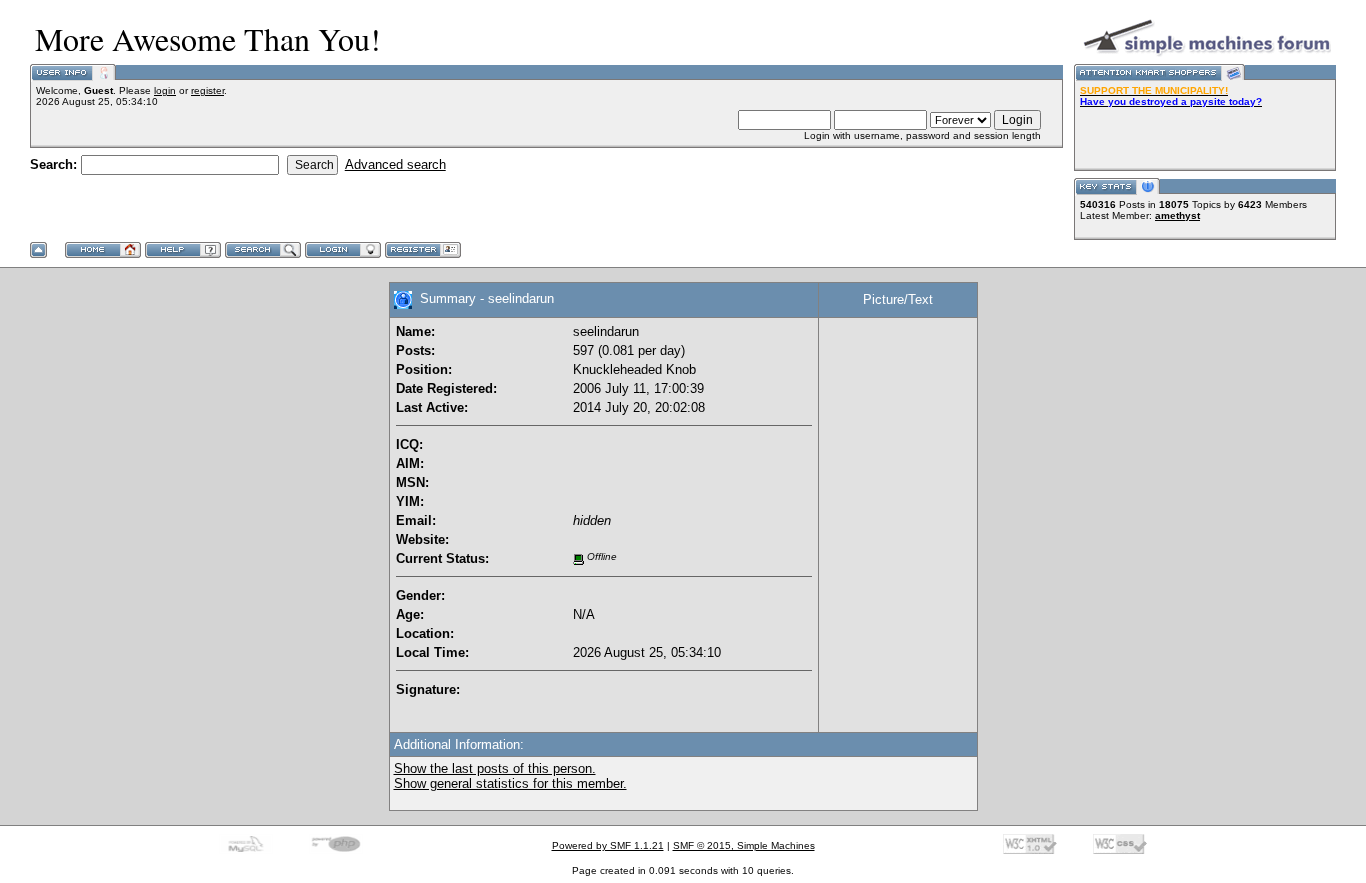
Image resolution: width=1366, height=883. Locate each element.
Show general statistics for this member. (510, 783)
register (207, 90)
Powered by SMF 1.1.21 (608, 845)
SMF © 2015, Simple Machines (744, 845)
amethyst (1177, 215)
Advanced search (395, 164)
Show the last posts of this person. (495, 768)
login (165, 90)
